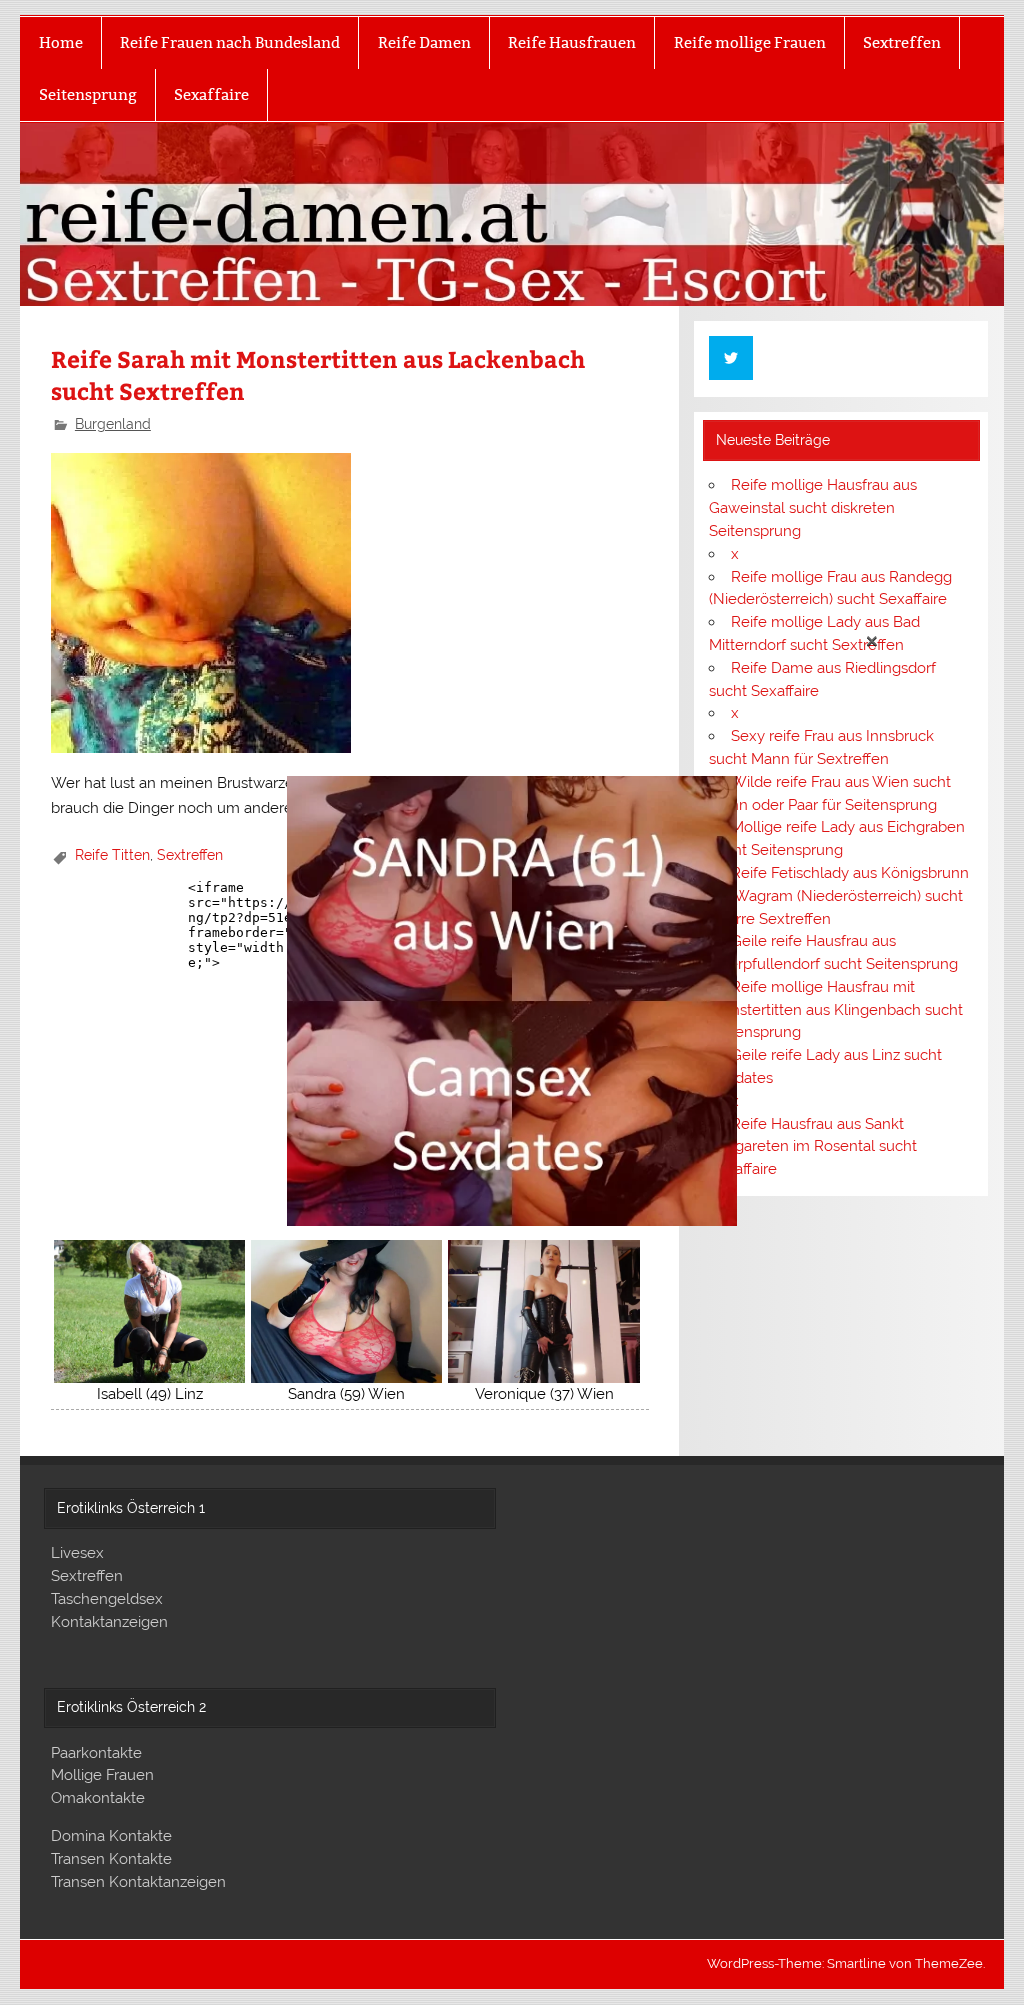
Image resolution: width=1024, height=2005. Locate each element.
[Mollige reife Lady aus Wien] (512, 1221)
